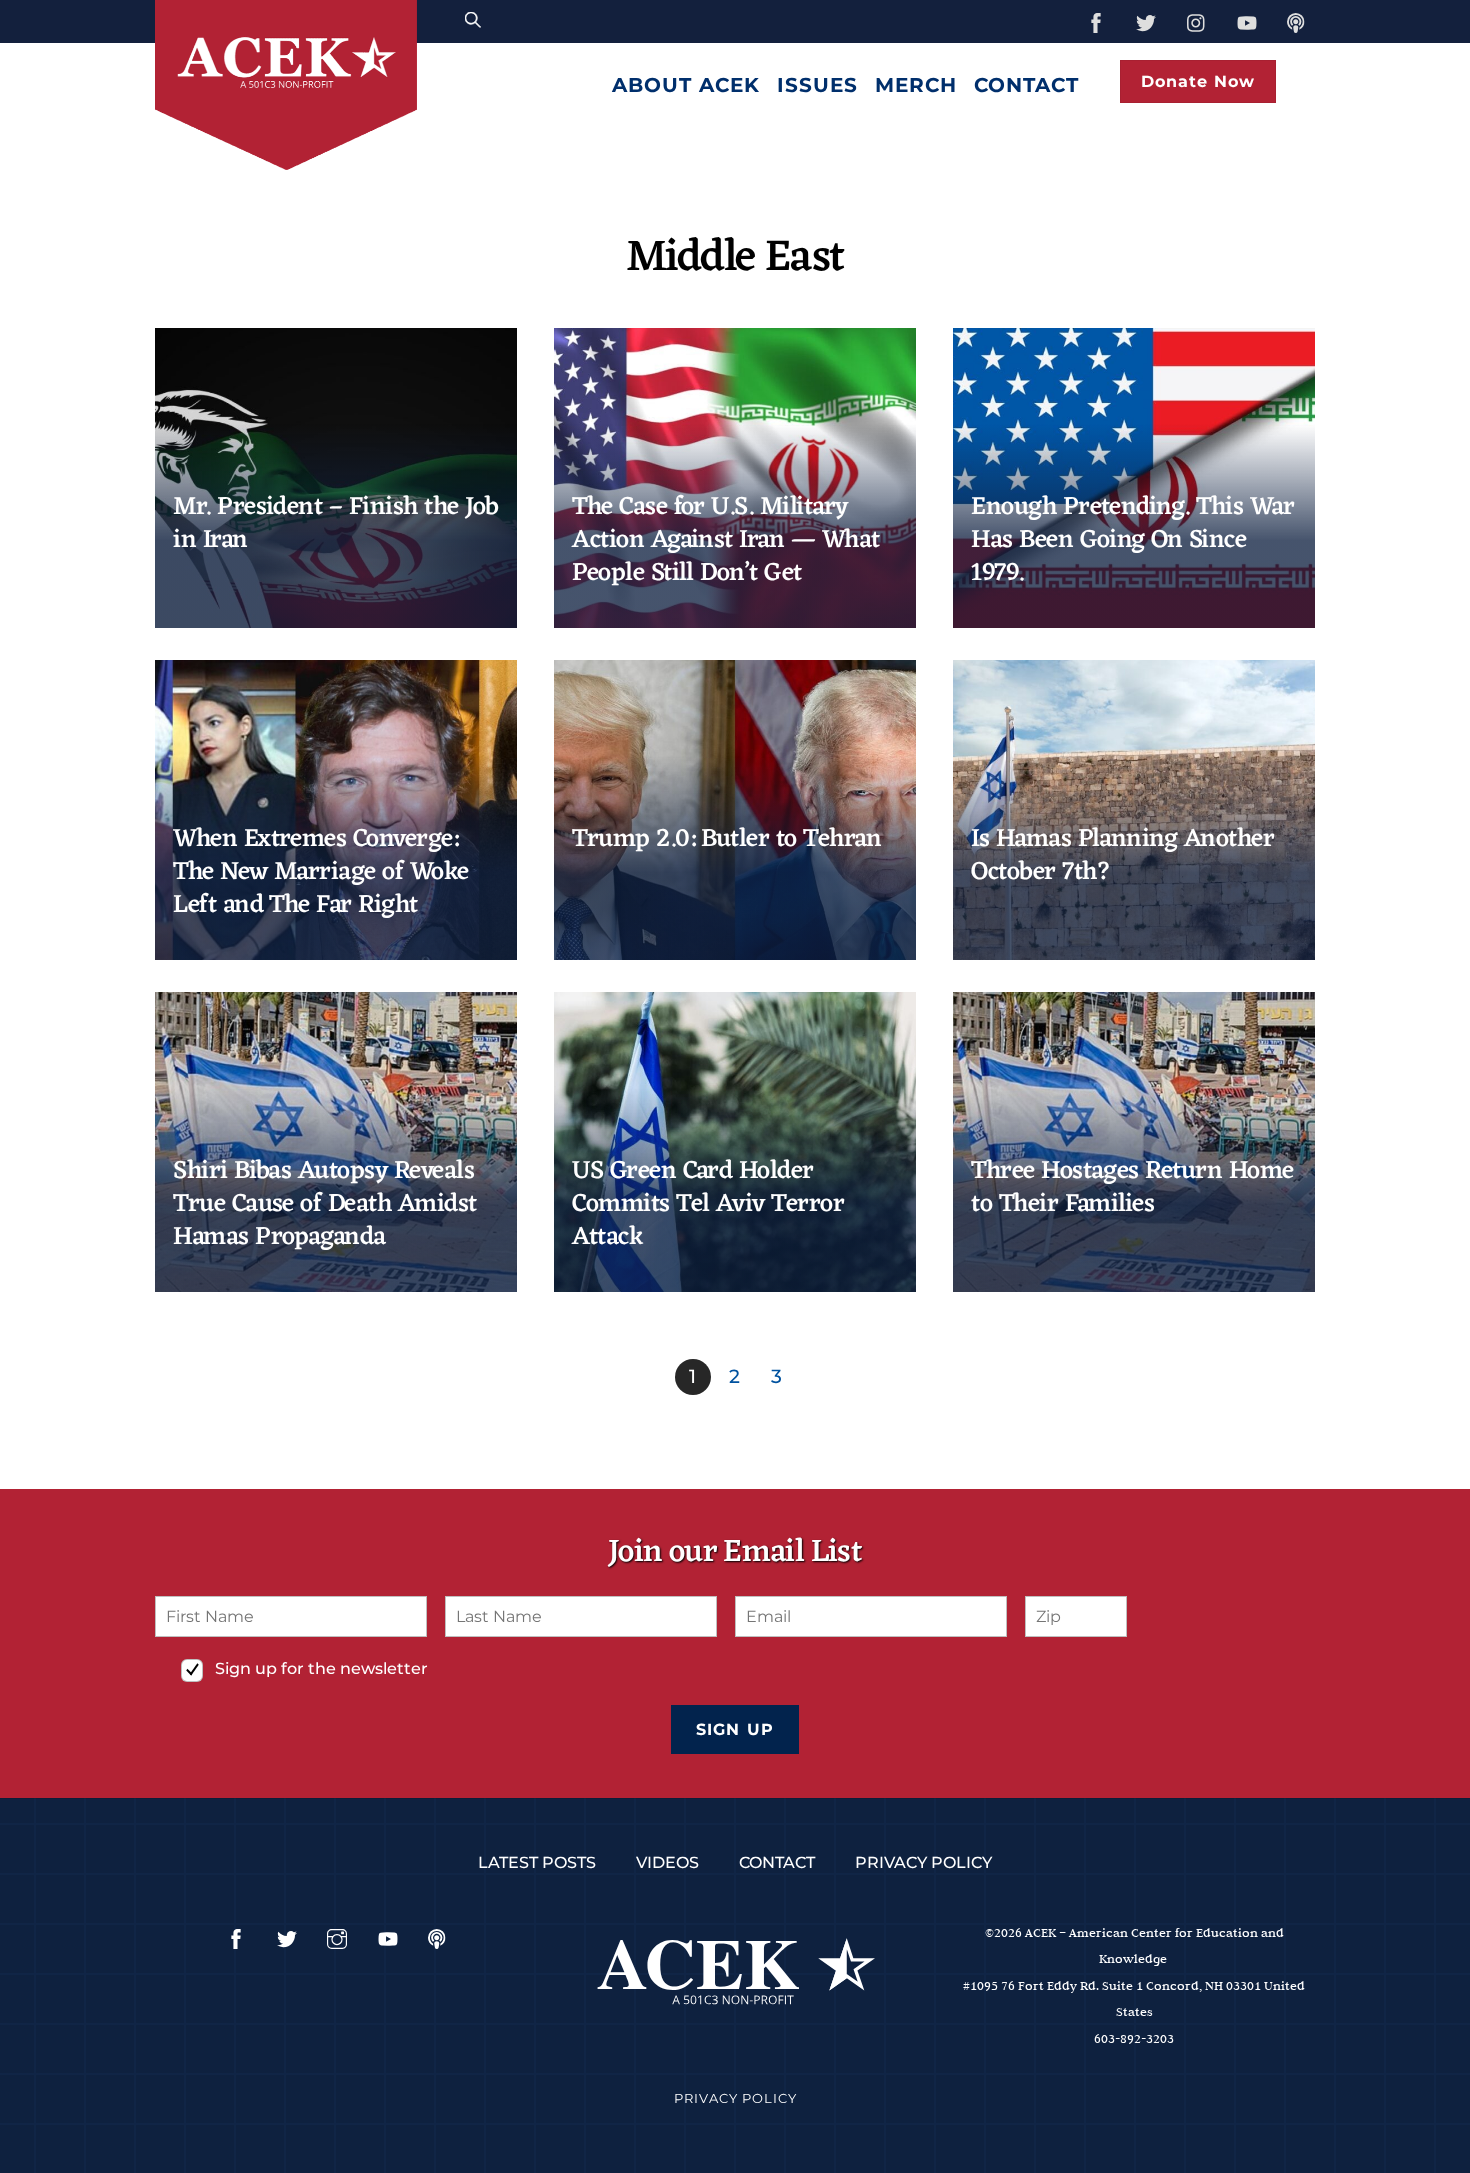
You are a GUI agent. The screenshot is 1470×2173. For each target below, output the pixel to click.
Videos (667, 1862)
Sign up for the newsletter (321, 1668)
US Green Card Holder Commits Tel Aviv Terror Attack (708, 1205)
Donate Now (1198, 81)
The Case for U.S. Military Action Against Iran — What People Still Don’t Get (726, 541)
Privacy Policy (923, 1862)
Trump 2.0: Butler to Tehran (726, 839)
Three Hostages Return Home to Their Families (1132, 1188)
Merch (916, 85)
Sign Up (734, 1729)
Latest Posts (537, 1862)
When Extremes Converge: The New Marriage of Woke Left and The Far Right (321, 873)
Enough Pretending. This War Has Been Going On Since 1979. (1132, 541)
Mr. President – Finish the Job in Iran (336, 524)
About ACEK (686, 85)
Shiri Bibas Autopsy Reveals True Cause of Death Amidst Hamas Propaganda (325, 1205)
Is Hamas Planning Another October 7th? (1122, 856)
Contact (1026, 85)
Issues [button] (817, 85)
